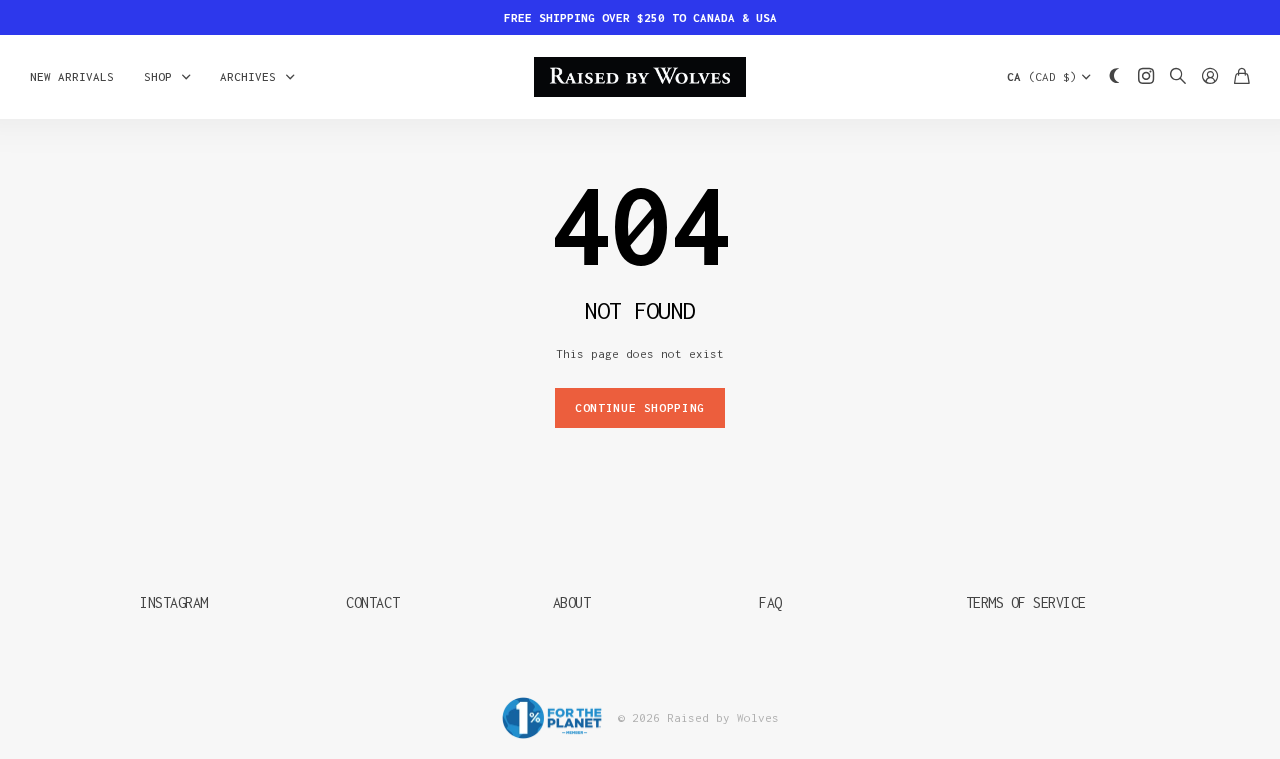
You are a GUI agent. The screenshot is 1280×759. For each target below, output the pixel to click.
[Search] (1178, 77)
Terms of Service (1026, 602)
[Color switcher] (1114, 77)
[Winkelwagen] (1242, 77)
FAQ (770, 602)
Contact (372, 602)
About (572, 602)
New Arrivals (72, 76)
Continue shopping (640, 407)
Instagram (174, 602)
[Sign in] (1210, 77)
